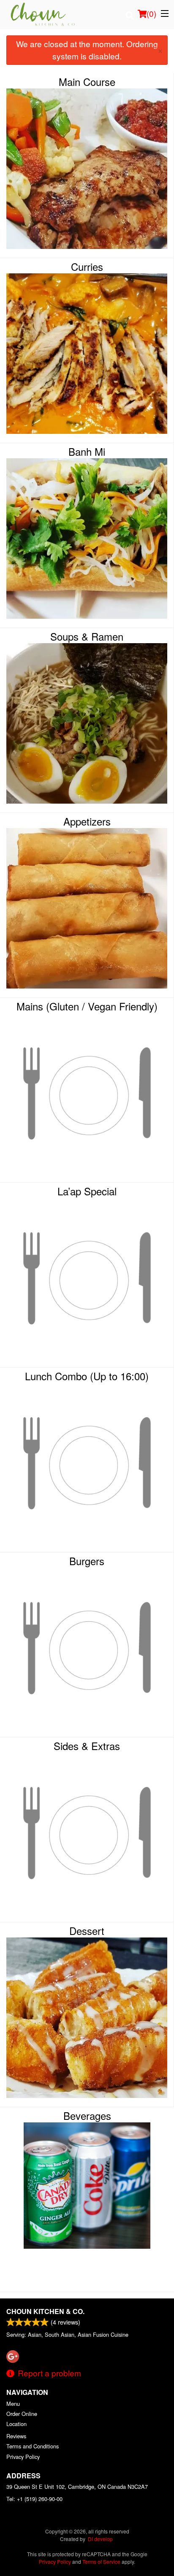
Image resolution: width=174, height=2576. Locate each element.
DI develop (100, 2539)
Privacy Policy (23, 2457)
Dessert (87, 1931)
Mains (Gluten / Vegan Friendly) (87, 1006)
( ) (151, 13)
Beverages (87, 2116)
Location (16, 2424)
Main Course (87, 82)
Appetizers (87, 821)
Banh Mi (87, 452)
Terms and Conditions (33, 2446)
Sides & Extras (87, 1746)
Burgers (87, 1561)
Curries (87, 267)
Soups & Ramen (87, 636)
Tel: (34, 2499)
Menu (13, 2404)
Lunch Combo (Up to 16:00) (87, 1376)
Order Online (22, 2414)
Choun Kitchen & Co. (45, 2311)
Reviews (16, 2436)
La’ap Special (87, 1191)
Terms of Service (101, 2561)
